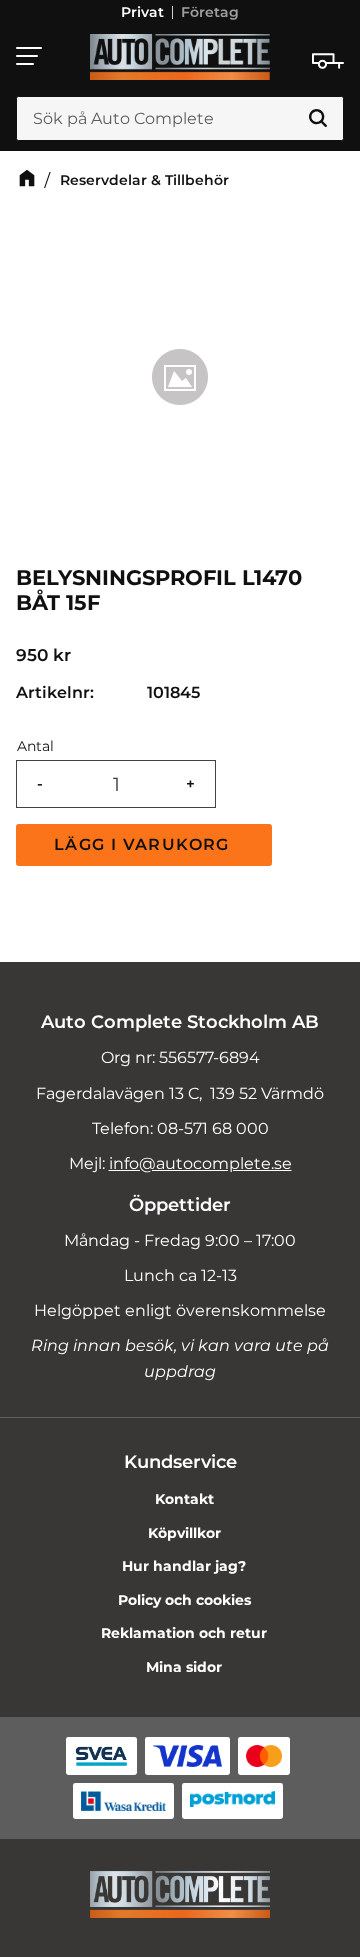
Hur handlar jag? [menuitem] (184, 1566)
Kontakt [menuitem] (184, 1499)
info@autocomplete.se (200, 1163)
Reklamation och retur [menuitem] (184, 1633)
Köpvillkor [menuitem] (184, 1533)
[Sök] (318, 119)
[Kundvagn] (328, 61)
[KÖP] (144, 845)
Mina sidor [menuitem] (184, 1667)
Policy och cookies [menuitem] (184, 1600)
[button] (30, 56)
